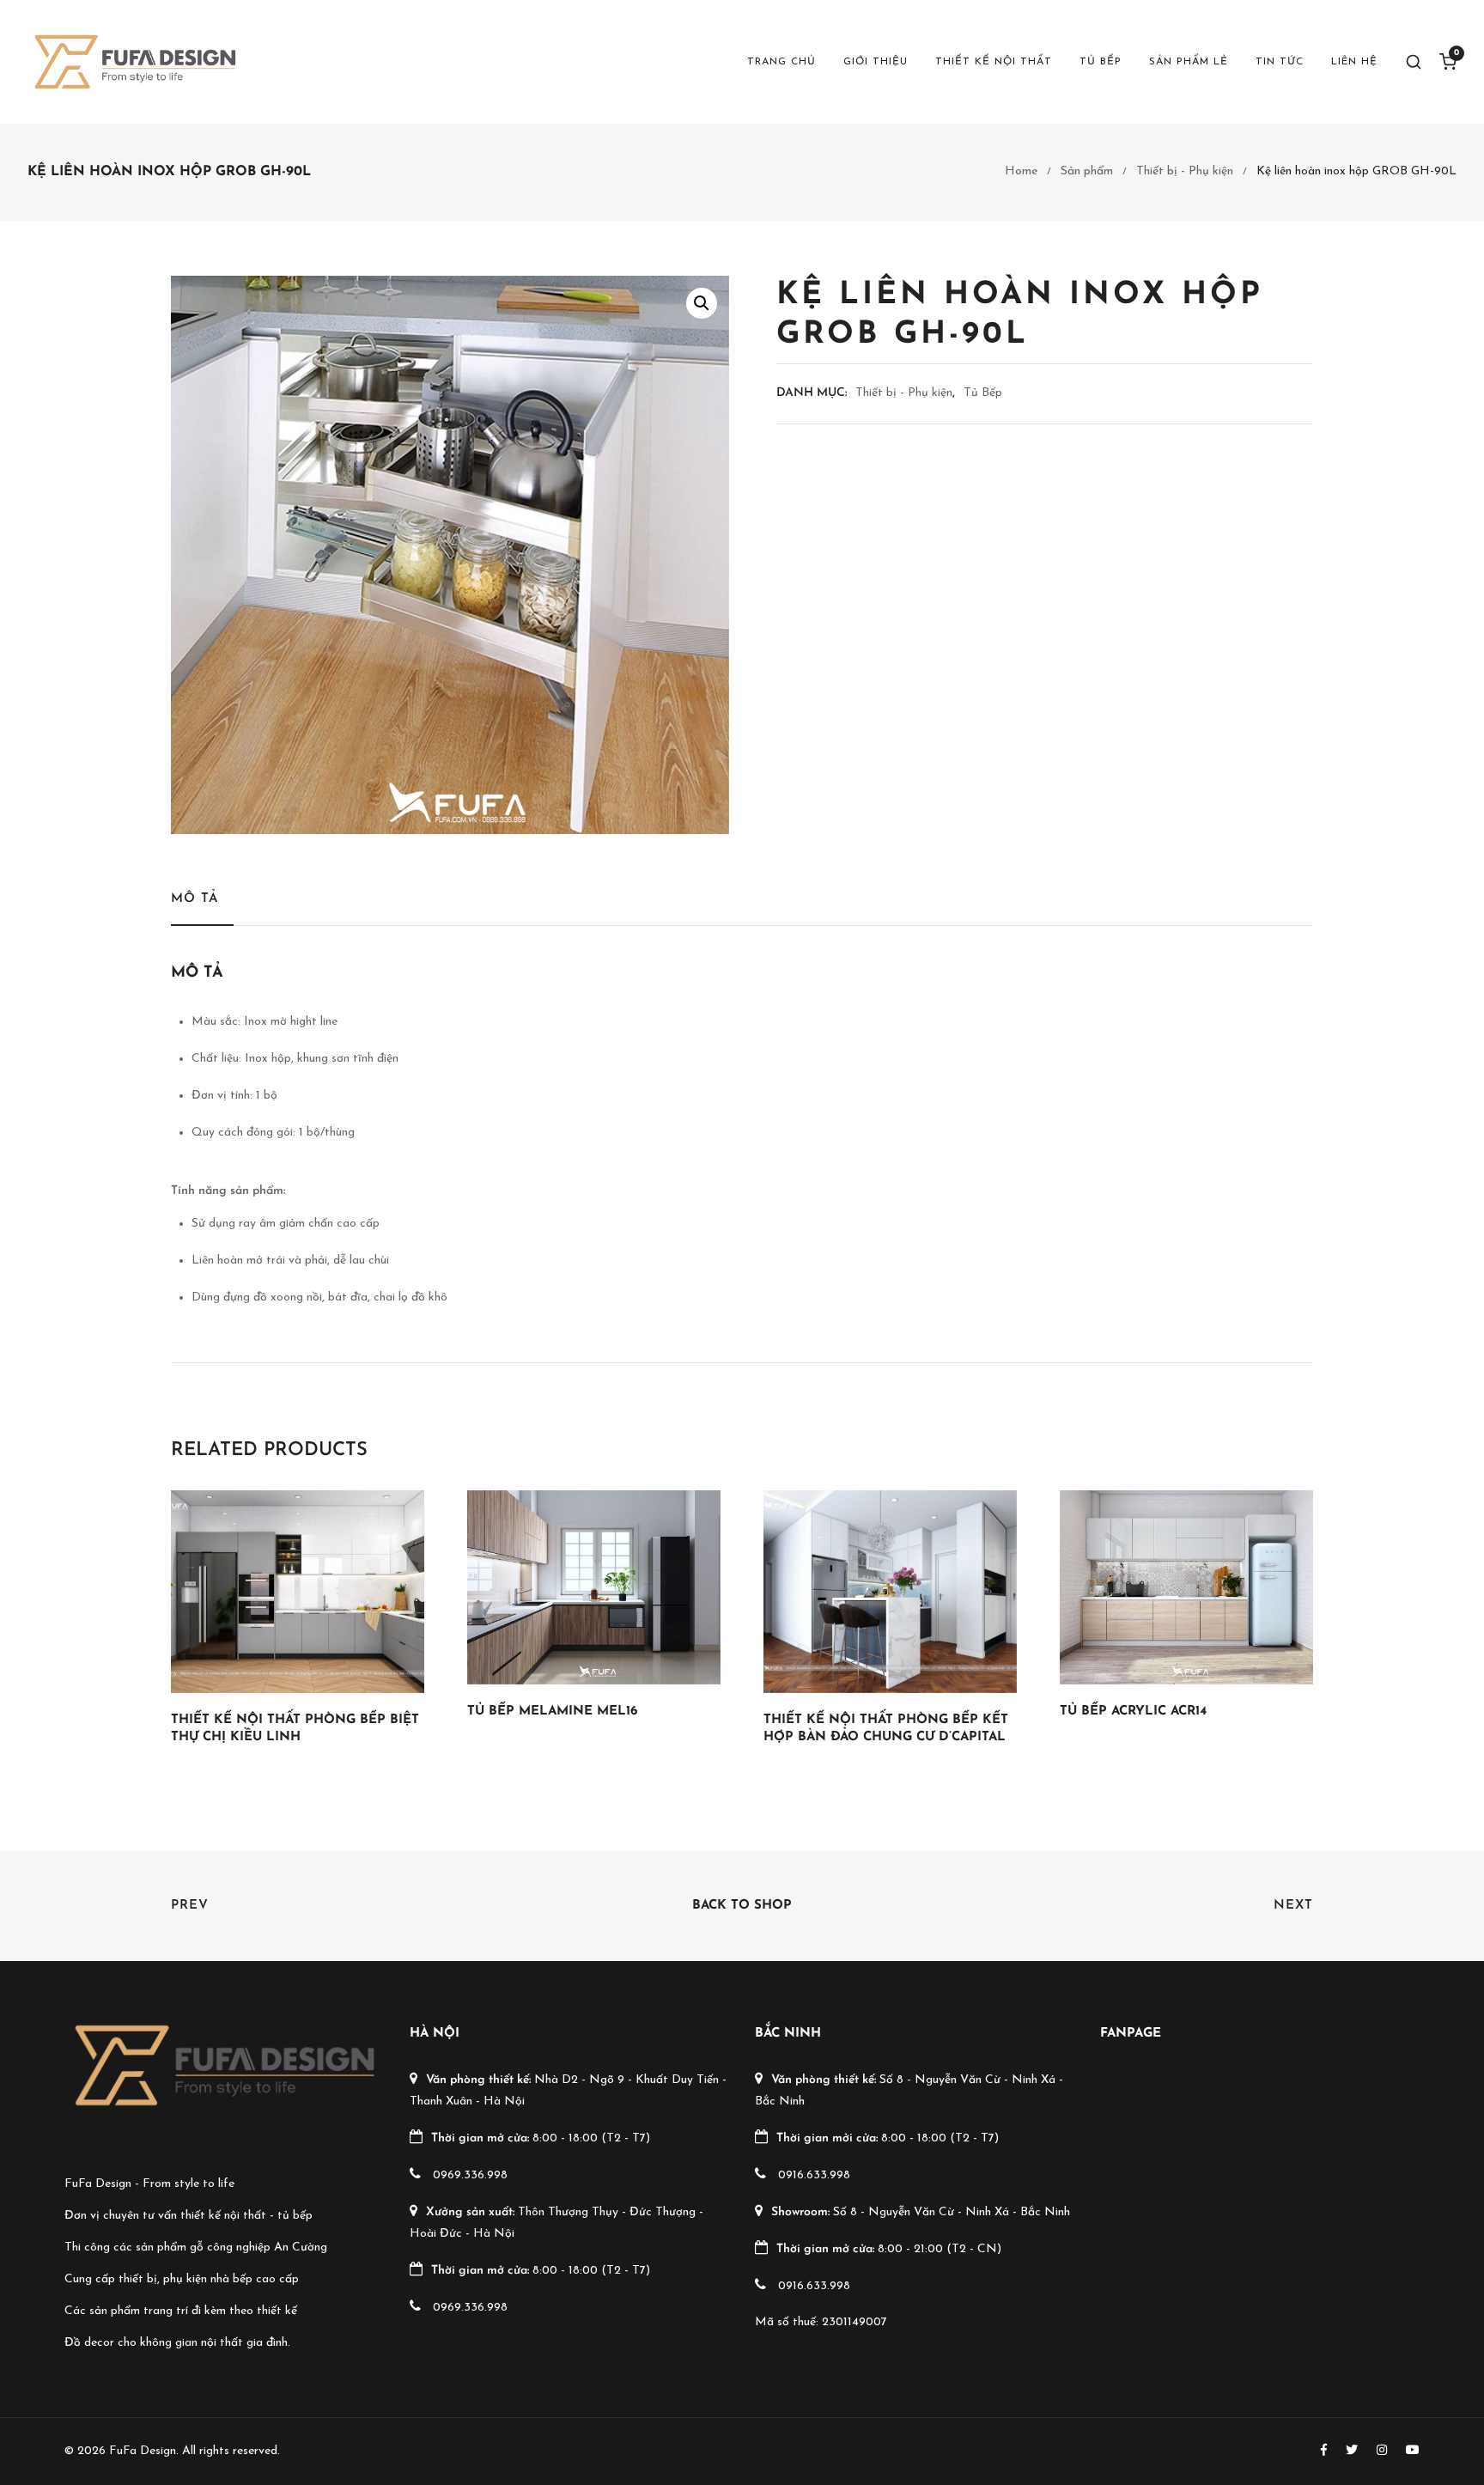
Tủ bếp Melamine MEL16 (552, 1711)
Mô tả (195, 899)
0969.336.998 (470, 2175)
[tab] (202, 908)
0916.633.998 (814, 2175)
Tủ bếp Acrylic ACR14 (1133, 1711)
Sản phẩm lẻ (1189, 62)
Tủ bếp (1101, 62)
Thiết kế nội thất (994, 62)
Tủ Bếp (983, 393)
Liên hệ (1354, 62)
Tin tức (1280, 62)
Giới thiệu (876, 62)
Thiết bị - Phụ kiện (1185, 171)
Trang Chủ (782, 62)
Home (1021, 171)
